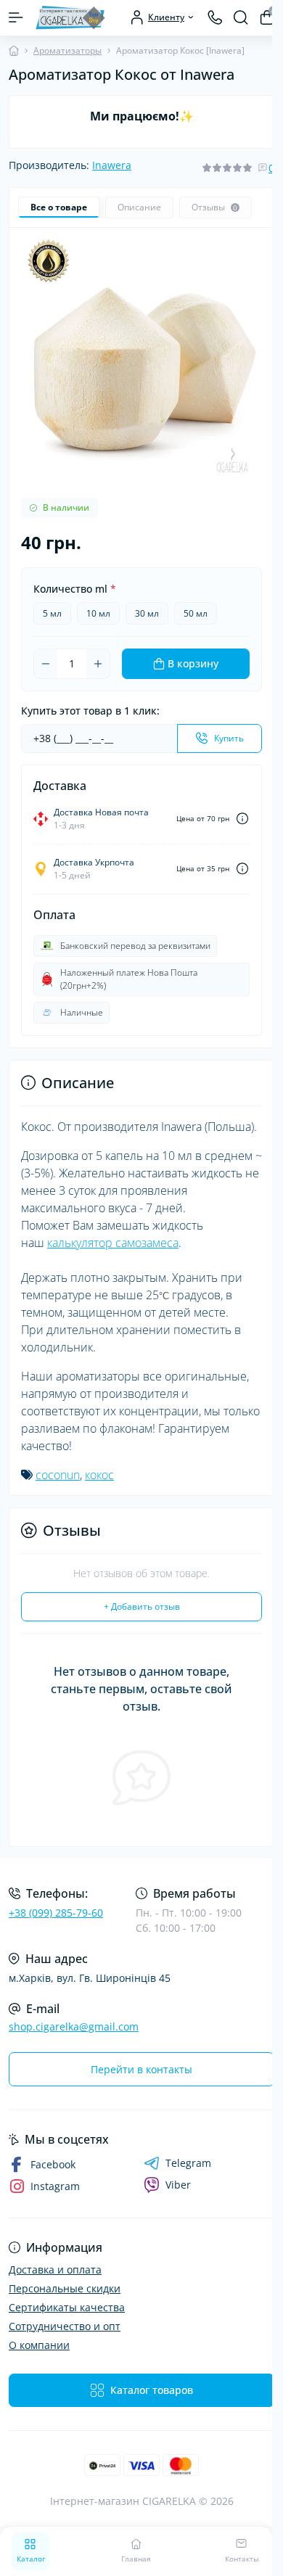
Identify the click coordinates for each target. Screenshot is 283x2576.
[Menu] (16, 17)
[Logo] (70, 18)
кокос (99, 1475)
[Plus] (98, 664)
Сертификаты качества (67, 2307)
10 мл (98, 613)
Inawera (112, 165)
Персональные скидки (65, 2288)
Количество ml (75, 589)
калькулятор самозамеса (113, 1243)
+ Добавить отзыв (142, 1606)
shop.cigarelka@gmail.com (74, 2026)
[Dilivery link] (242, 819)
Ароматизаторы (67, 50)
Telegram (188, 2163)
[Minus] (46, 664)
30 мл (147, 613)
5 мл (52, 613)
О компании (39, 2345)
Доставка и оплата (55, 2270)
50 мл (196, 613)
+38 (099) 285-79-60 (56, 1913)
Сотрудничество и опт (65, 2326)
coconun (58, 1475)
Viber (178, 2185)
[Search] (241, 17)
